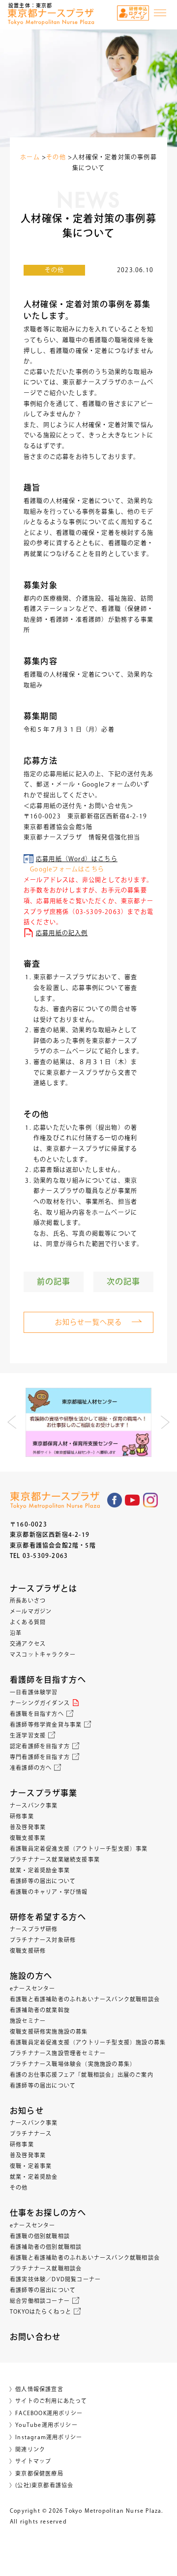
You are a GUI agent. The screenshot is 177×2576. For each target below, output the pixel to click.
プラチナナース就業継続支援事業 (55, 1859)
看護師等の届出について (43, 1881)
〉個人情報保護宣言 (36, 2389)
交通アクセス (28, 1644)
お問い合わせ (35, 2337)
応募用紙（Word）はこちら (77, 859)
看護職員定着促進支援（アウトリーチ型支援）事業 (79, 1849)
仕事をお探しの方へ (48, 2213)
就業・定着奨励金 (34, 2177)
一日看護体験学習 (34, 1692)
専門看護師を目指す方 (40, 1757)
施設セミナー (28, 2021)
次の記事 (124, 1281)
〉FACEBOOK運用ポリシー (46, 2413)
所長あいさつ (28, 1600)
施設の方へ (31, 1976)
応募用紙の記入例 (62, 933)
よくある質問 (28, 1622)
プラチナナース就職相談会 (46, 2268)
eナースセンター (33, 1988)
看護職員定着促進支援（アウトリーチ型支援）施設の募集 (88, 2042)
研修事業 (22, 1816)
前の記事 (54, 1281)
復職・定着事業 (31, 2166)
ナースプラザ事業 (44, 1793)
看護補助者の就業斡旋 (40, 2010)
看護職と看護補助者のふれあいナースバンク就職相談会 (85, 1999)
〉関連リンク (27, 2449)
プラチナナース (31, 2133)
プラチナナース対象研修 (43, 1940)
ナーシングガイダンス (40, 1703)
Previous (12, 1422)
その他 (55, 270)
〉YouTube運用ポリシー (44, 2425)
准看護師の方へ (31, 1768)
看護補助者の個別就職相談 (46, 2247)
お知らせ (27, 2111)
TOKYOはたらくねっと (41, 2311)
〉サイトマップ (30, 2461)
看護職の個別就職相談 (40, 2236)
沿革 (16, 1633)
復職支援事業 (28, 1838)
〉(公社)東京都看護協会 (41, 2485)
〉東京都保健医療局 (36, 2473)
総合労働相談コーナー (40, 2301)
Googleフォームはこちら (64, 869)
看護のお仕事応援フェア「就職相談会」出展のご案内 (82, 2075)
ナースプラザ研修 (34, 1929)
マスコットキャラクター (43, 1654)
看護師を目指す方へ (48, 1680)
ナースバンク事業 (34, 1805)
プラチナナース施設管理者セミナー (58, 2053)
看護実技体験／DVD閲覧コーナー (55, 2279)
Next (165, 1422)
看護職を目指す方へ (37, 1714)
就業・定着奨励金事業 (40, 1870)
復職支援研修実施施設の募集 (49, 2031)
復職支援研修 (28, 1951)
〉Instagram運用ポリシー (46, 2437)
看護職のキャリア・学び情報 (49, 1892)
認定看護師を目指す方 (40, 1746)
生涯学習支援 (28, 1735)
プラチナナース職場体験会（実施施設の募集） (73, 2064)
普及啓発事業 (28, 1827)
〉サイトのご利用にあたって (48, 2401)
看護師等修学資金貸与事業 (46, 1724)
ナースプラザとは (44, 1588)
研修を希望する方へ (48, 1917)
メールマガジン (31, 1611)
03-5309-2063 (45, 1556)
